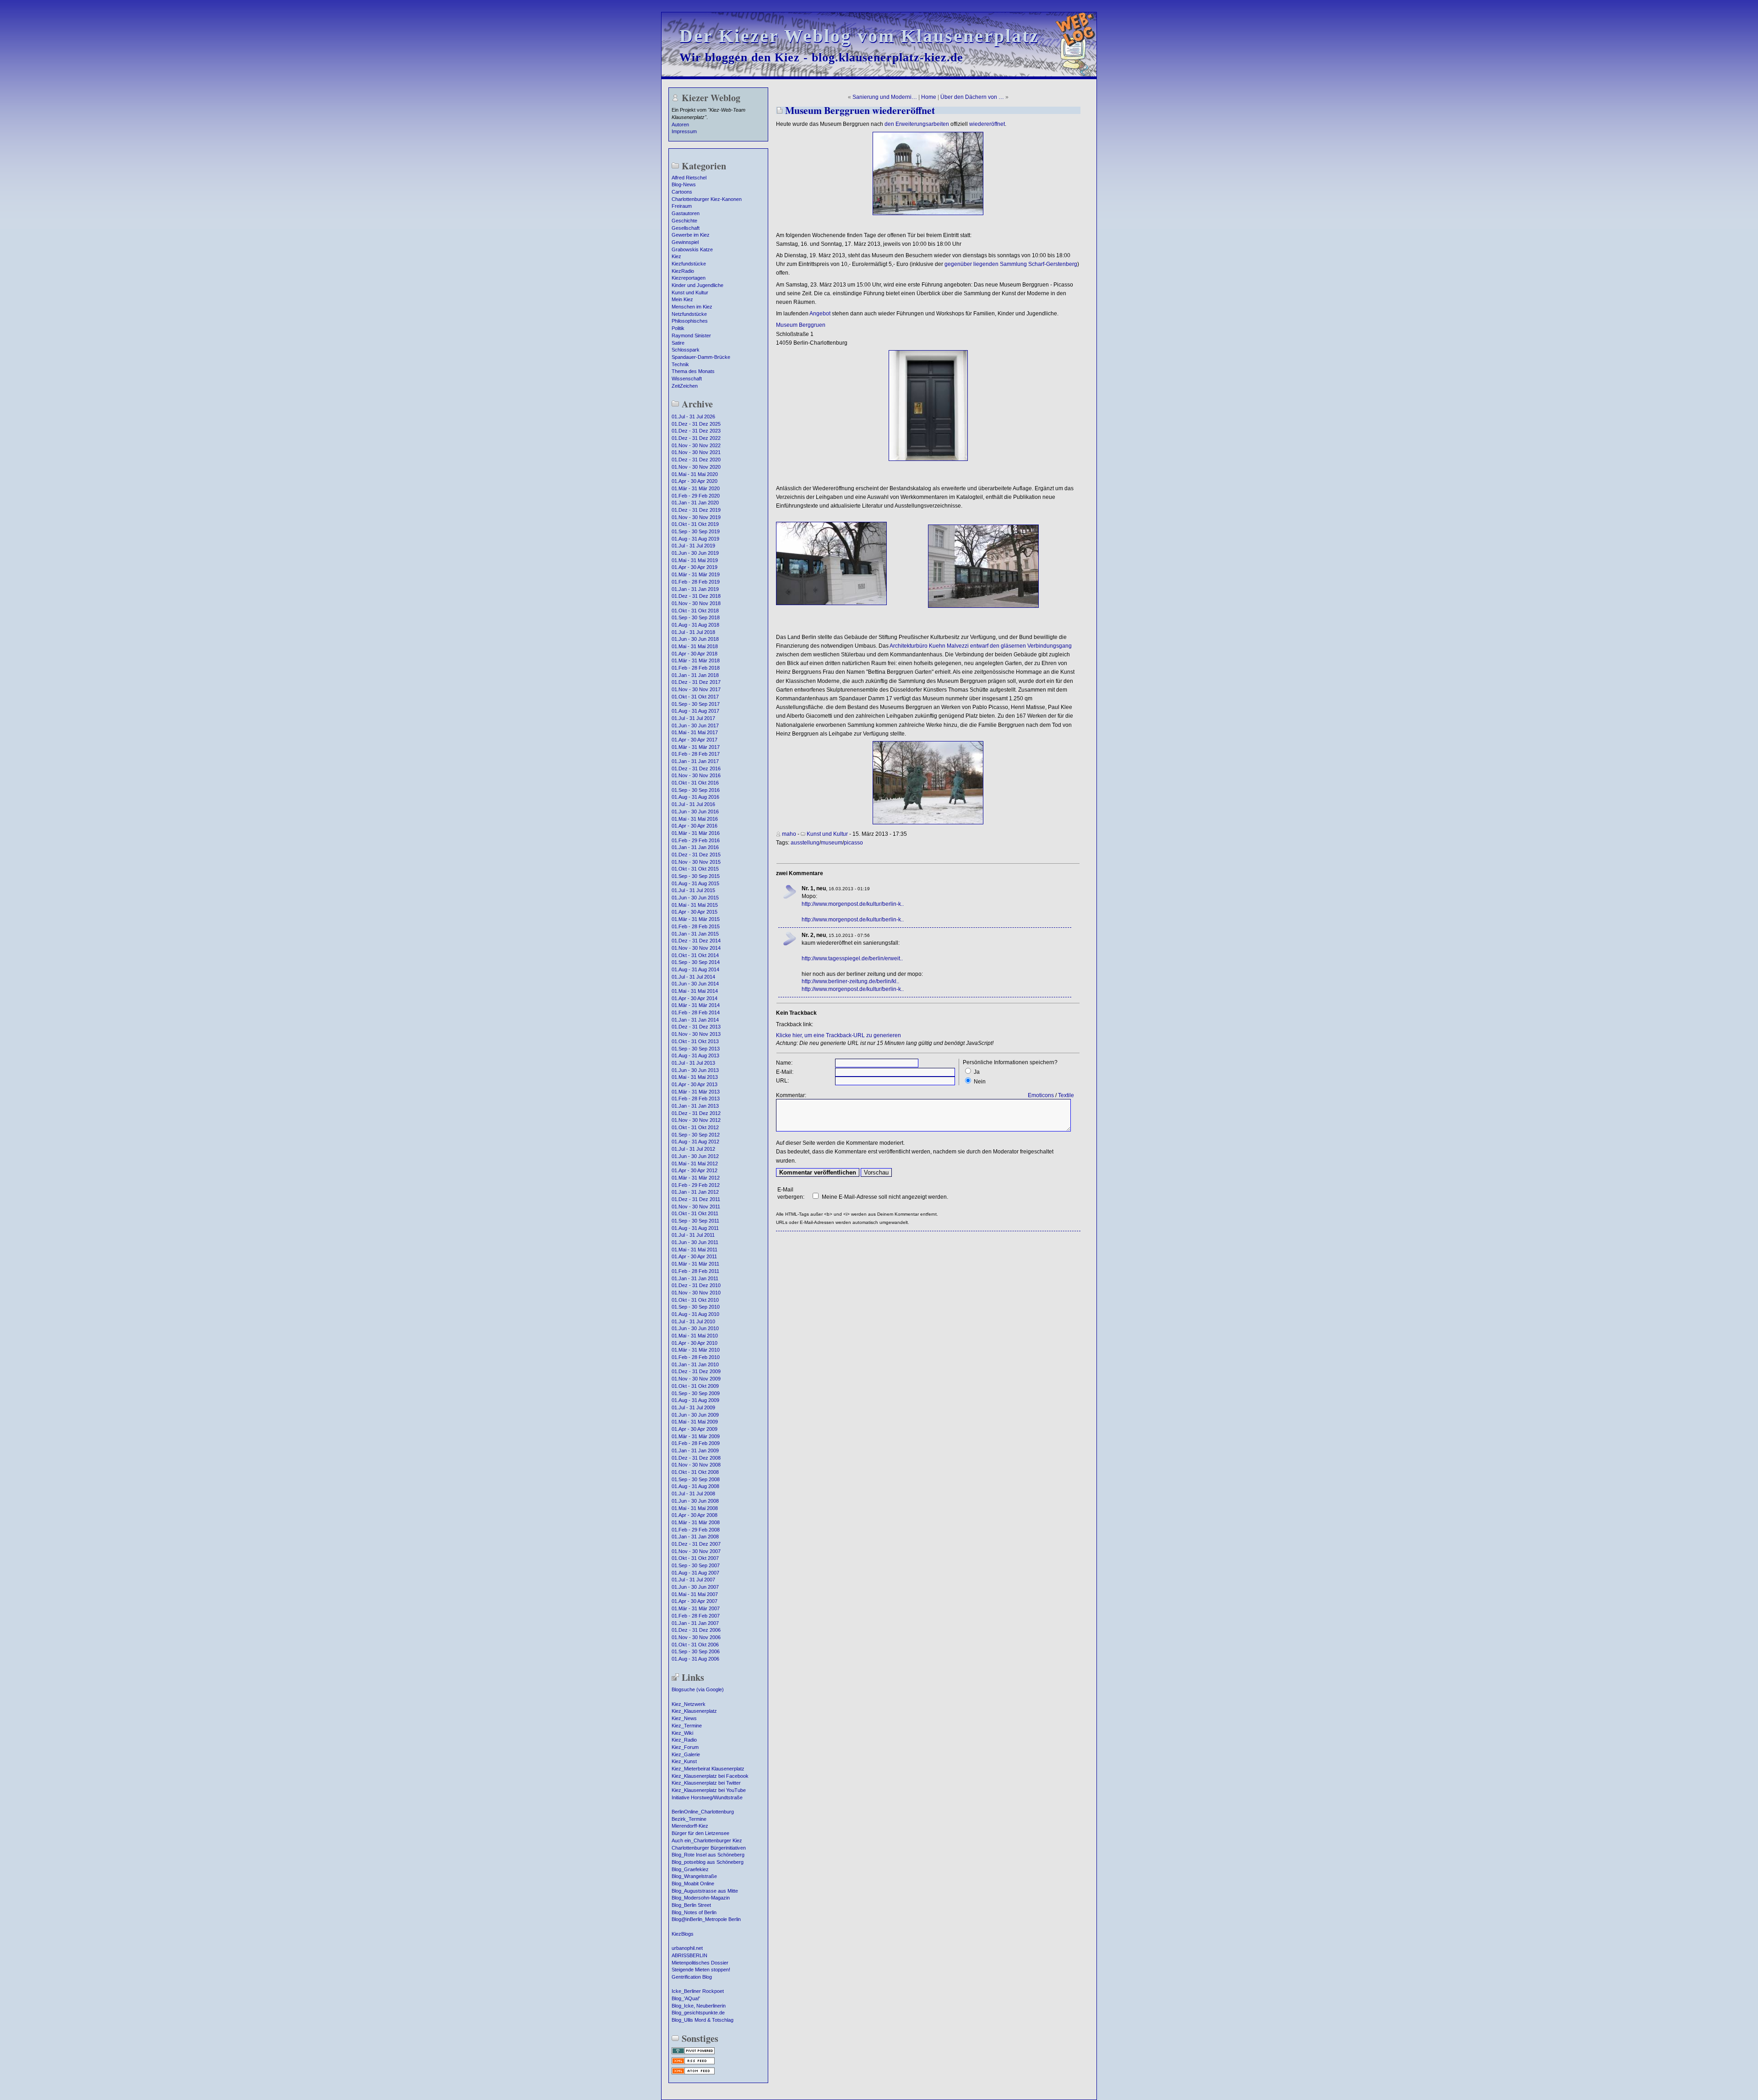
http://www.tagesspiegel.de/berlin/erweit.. (852, 958)
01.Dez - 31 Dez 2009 (696, 1371)
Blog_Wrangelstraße (694, 1876)
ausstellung (805, 843)
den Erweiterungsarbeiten (917, 124)
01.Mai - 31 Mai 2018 (695, 646)
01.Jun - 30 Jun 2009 (695, 1415)
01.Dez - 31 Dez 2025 (696, 424)
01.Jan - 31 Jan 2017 (695, 761)
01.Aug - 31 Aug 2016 (695, 797)
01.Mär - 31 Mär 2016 (696, 833)
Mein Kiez (682, 299)
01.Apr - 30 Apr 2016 (695, 826)
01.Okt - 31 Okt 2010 (695, 1300)
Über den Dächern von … (972, 97)
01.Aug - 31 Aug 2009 (695, 1400)
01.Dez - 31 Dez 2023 (696, 431)
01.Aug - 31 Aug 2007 (695, 1573)
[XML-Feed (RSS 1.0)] (693, 2063)
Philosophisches (690, 321)
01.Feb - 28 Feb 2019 (696, 582)
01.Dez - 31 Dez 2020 (696, 460)
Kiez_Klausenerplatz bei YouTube (709, 1790)
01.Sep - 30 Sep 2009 (696, 1393)
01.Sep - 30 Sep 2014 (696, 962)
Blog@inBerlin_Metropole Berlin (706, 1919)
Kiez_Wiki (682, 1733)
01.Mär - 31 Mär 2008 (696, 1522)
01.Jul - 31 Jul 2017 (693, 718)
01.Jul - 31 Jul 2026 (693, 417)
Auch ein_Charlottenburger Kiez (707, 1840)
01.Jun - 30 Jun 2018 (695, 639)
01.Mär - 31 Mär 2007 (696, 1608)
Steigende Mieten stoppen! (701, 1970)
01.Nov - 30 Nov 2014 (696, 948)
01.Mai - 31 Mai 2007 (695, 1594)
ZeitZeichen (685, 386)
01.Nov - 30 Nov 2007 (696, 1551)
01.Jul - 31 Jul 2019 (693, 546)
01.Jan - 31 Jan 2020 (695, 503)
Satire (678, 343)
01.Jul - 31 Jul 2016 (693, 804)
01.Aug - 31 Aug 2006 (695, 1659)
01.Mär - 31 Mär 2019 (696, 574)
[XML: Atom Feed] (693, 2073)
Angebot (820, 314)
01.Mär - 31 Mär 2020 (696, 488)
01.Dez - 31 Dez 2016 (696, 769)
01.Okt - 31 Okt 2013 (695, 1041)
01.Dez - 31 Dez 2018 (696, 596)
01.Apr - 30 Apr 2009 (695, 1429)
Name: (784, 1063)
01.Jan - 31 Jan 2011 (695, 1278)
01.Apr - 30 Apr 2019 (695, 567)
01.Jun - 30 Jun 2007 (695, 1587)
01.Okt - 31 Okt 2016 (695, 783)
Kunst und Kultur (690, 292)
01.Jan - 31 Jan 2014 (695, 1020)
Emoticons (1041, 1095)
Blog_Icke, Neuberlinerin (699, 2006)
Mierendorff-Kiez (690, 1826)
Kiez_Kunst (684, 1761)
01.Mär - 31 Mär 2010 (696, 1350)
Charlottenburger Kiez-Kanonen (707, 199)
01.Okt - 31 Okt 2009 (695, 1386)
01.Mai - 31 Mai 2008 (695, 1508)
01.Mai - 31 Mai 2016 (695, 819)
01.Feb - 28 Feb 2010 (696, 1357)
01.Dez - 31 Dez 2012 (696, 1113)
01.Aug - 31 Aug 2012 (695, 1142)
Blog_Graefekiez (690, 1869)
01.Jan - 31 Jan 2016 (695, 847)
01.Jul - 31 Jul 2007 (693, 1580)
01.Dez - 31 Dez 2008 (696, 1458)
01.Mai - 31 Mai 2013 (695, 1077)
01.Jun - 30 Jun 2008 (695, 1501)
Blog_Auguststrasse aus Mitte (705, 1891)
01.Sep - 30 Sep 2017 (696, 704)
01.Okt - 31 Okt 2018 (695, 611)
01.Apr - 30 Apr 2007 (695, 1601)
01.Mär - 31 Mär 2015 (696, 919)
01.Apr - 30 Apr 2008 (695, 1515)
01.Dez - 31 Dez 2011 (696, 1199)
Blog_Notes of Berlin (694, 1912)
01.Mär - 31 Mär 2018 (696, 660)
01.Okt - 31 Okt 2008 (695, 1472)
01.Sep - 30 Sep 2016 (696, 790)
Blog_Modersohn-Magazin (701, 1898)
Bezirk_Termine (689, 1819)
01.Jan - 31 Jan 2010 (695, 1364)
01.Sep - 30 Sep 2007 (696, 1565)
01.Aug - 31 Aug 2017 (695, 711)
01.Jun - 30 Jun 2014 (695, 984)
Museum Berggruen (801, 325)
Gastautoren (686, 213)
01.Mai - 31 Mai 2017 (695, 732)
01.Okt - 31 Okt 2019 (695, 524)
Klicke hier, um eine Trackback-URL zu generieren (838, 1035)
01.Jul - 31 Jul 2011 (693, 1235)
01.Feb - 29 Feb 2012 (696, 1185)
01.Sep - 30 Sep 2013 (696, 1049)
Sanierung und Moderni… (885, 97)
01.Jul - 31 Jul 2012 (693, 1149)
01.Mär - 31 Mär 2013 (696, 1092)
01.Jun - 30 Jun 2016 (695, 812)
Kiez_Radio (684, 1740)
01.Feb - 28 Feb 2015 (696, 926)
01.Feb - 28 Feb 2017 (696, 754)
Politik (678, 328)
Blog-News (684, 184)
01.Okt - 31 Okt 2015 (695, 869)
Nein (980, 1082)
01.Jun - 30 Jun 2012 (695, 1156)
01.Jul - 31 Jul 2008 (693, 1494)
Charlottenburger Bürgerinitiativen (709, 1848)
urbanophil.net (687, 1948)
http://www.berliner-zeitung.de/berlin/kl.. (850, 981)
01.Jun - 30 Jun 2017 (695, 725)
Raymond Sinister (691, 336)
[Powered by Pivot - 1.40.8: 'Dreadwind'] (693, 2053)
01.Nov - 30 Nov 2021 (696, 452)
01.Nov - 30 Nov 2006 (696, 1637)
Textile (1066, 1095)
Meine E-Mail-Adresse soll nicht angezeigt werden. (885, 1197)
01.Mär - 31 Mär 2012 (696, 1178)
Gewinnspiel (685, 242)
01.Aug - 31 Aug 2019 (695, 539)
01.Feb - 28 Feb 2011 (695, 1271)
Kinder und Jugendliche (697, 285)
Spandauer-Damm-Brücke (701, 357)
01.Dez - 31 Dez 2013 (696, 1027)
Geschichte (684, 221)
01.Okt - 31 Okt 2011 (695, 1213)
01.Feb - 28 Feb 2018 (696, 668)
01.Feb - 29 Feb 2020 (696, 496)
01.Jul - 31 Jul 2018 (693, 632)
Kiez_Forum (685, 1747)
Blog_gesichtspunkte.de (698, 2013)
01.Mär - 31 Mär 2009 (696, 1436)
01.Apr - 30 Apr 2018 (695, 654)
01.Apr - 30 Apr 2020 (695, 481)
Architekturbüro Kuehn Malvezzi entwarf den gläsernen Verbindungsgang (981, 646)
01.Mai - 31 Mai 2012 (695, 1164)
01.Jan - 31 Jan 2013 (695, 1106)
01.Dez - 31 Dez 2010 (696, 1285)
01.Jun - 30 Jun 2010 (695, 1328)
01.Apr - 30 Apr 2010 (695, 1343)
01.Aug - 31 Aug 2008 (695, 1486)
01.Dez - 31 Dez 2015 (696, 855)
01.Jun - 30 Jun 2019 (695, 553)
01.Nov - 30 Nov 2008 (696, 1465)
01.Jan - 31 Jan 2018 (695, 675)
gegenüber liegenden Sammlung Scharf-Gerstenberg (1011, 264)
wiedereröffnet (987, 124)
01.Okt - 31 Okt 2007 (695, 1558)
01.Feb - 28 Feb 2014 (696, 1012)
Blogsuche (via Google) (698, 1689)
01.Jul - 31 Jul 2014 (693, 977)
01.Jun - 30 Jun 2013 (695, 1070)
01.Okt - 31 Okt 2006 (695, 1645)
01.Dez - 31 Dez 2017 (696, 682)
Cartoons (682, 192)
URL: (782, 1081)
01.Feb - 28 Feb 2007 (696, 1616)
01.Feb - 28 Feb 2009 (696, 1443)
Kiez (676, 256)
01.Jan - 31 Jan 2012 (695, 1192)
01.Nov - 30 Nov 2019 (696, 517)
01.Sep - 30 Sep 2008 (696, 1479)
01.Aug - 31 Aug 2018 (695, 625)
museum (832, 843)
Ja (977, 1072)
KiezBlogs (683, 1934)
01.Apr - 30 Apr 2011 (694, 1256)
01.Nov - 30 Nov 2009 (696, 1379)
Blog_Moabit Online (693, 1884)
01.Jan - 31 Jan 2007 (695, 1623)
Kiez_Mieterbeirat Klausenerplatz (708, 1769)
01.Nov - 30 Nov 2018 (696, 603)
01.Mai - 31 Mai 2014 (695, 991)
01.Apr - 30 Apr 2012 (695, 1170)
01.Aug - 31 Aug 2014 (695, 969)
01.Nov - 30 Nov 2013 (696, 1034)
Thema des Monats (693, 371)
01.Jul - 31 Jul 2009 (693, 1407)
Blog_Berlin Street (691, 1905)
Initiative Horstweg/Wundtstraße (707, 1797)
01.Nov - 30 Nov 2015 (696, 862)
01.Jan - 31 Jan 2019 (695, 589)
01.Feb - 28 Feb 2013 (696, 1099)
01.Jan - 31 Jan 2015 (695, 934)
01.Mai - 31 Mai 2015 (695, 905)
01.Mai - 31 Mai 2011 (695, 1250)
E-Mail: (785, 1072)
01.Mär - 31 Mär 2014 (696, 1005)
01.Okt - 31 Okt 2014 (695, 955)
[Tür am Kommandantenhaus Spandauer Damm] (928, 459)
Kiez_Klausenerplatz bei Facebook (710, 1776)
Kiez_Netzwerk (689, 1704)
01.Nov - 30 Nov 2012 (696, 1120)
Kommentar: (791, 1095)
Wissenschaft (687, 379)
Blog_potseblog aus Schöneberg (708, 1862)
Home (929, 97)
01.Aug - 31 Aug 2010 (695, 1314)
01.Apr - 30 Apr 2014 (695, 998)
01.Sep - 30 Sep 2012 (696, 1135)
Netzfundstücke (689, 314)
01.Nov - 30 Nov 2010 (696, 1293)
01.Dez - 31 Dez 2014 (696, 941)
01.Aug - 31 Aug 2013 (695, 1055)
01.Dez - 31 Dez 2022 (696, 438)
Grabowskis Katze (692, 249)
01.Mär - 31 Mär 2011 (695, 1264)
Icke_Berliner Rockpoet (698, 1991)
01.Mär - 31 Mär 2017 (696, 747)
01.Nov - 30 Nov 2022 (696, 445)
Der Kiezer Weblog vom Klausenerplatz (859, 36)
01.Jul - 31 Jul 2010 (693, 1321)
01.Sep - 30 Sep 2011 (695, 1221)
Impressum (684, 131)
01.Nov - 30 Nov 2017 (696, 689)
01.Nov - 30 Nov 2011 (696, 1207)
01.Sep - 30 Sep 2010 (696, 1307)
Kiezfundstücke (689, 264)
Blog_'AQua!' (686, 1998)
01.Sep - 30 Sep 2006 (696, 1651)
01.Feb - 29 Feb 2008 (696, 1530)
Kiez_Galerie (686, 1754)
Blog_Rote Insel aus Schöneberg (708, 1855)
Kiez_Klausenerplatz (694, 1711)
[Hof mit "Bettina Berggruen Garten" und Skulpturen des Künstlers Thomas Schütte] (928, 823)
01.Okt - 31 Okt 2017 (695, 697)
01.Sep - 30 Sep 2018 (696, 617)
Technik (680, 364)
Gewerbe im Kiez (691, 235)
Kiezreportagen (689, 278)
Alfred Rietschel (689, 178)
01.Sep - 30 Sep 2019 (696, 531)
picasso (853, 843)
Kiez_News (684, 1718)
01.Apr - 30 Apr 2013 (695, 1084)
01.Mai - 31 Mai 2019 (695, 560)
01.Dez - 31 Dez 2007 (696, 1544)
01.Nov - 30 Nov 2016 (696, 775)
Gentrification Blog (692, 1977)
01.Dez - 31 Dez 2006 (696, 1630)
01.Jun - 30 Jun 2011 (695, 1242)
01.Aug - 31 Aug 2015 (695, 883)
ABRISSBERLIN (689, 1955)
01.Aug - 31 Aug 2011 (695, 1228)
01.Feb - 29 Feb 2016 (696, 840)
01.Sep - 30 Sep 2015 (696, 876)
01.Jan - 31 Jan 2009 (695, 1451)
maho (789, 834)
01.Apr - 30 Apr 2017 (695, 740)
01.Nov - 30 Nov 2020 (696, 467)
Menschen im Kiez (692, 307)
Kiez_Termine (687, 1726)
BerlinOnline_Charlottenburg (703, 1812)
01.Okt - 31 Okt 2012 (695, 1127)
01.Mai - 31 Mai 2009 (695, 1422)
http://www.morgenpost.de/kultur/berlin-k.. (853, 904)
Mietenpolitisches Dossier (700, 1963)
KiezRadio (683, 271)
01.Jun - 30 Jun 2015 (695, 898)
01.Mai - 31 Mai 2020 (695, 474)
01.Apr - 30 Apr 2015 (695, 912)
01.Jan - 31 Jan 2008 (695, 1537)
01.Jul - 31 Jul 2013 (693, 1063)
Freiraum (682, 206)
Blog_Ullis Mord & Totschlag (703, 2020)
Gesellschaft (686, 228)
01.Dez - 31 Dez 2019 (696, 510)
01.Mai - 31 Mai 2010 (695, 1336)
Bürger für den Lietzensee (700, 1833)
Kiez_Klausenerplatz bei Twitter (706, 1783)
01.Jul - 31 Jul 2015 (693, 890)
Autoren (680, 124)
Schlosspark (686, 350)
